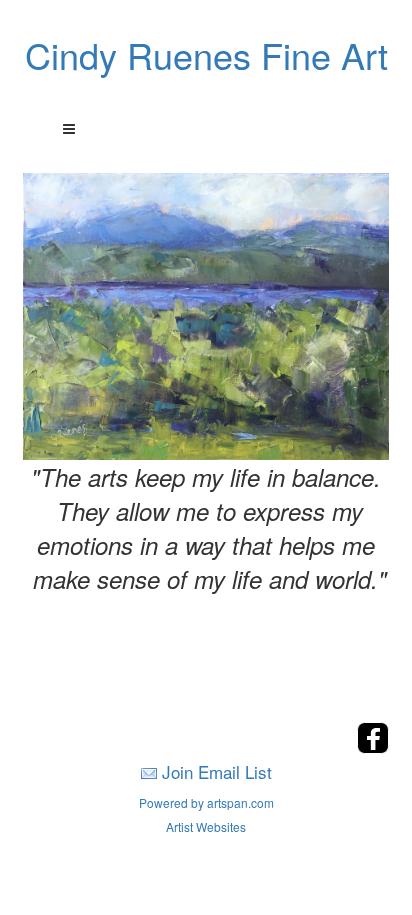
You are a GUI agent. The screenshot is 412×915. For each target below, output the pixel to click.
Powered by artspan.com (206, 802)
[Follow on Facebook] (373, 747)
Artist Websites (206, 826)
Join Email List (217, 771)
